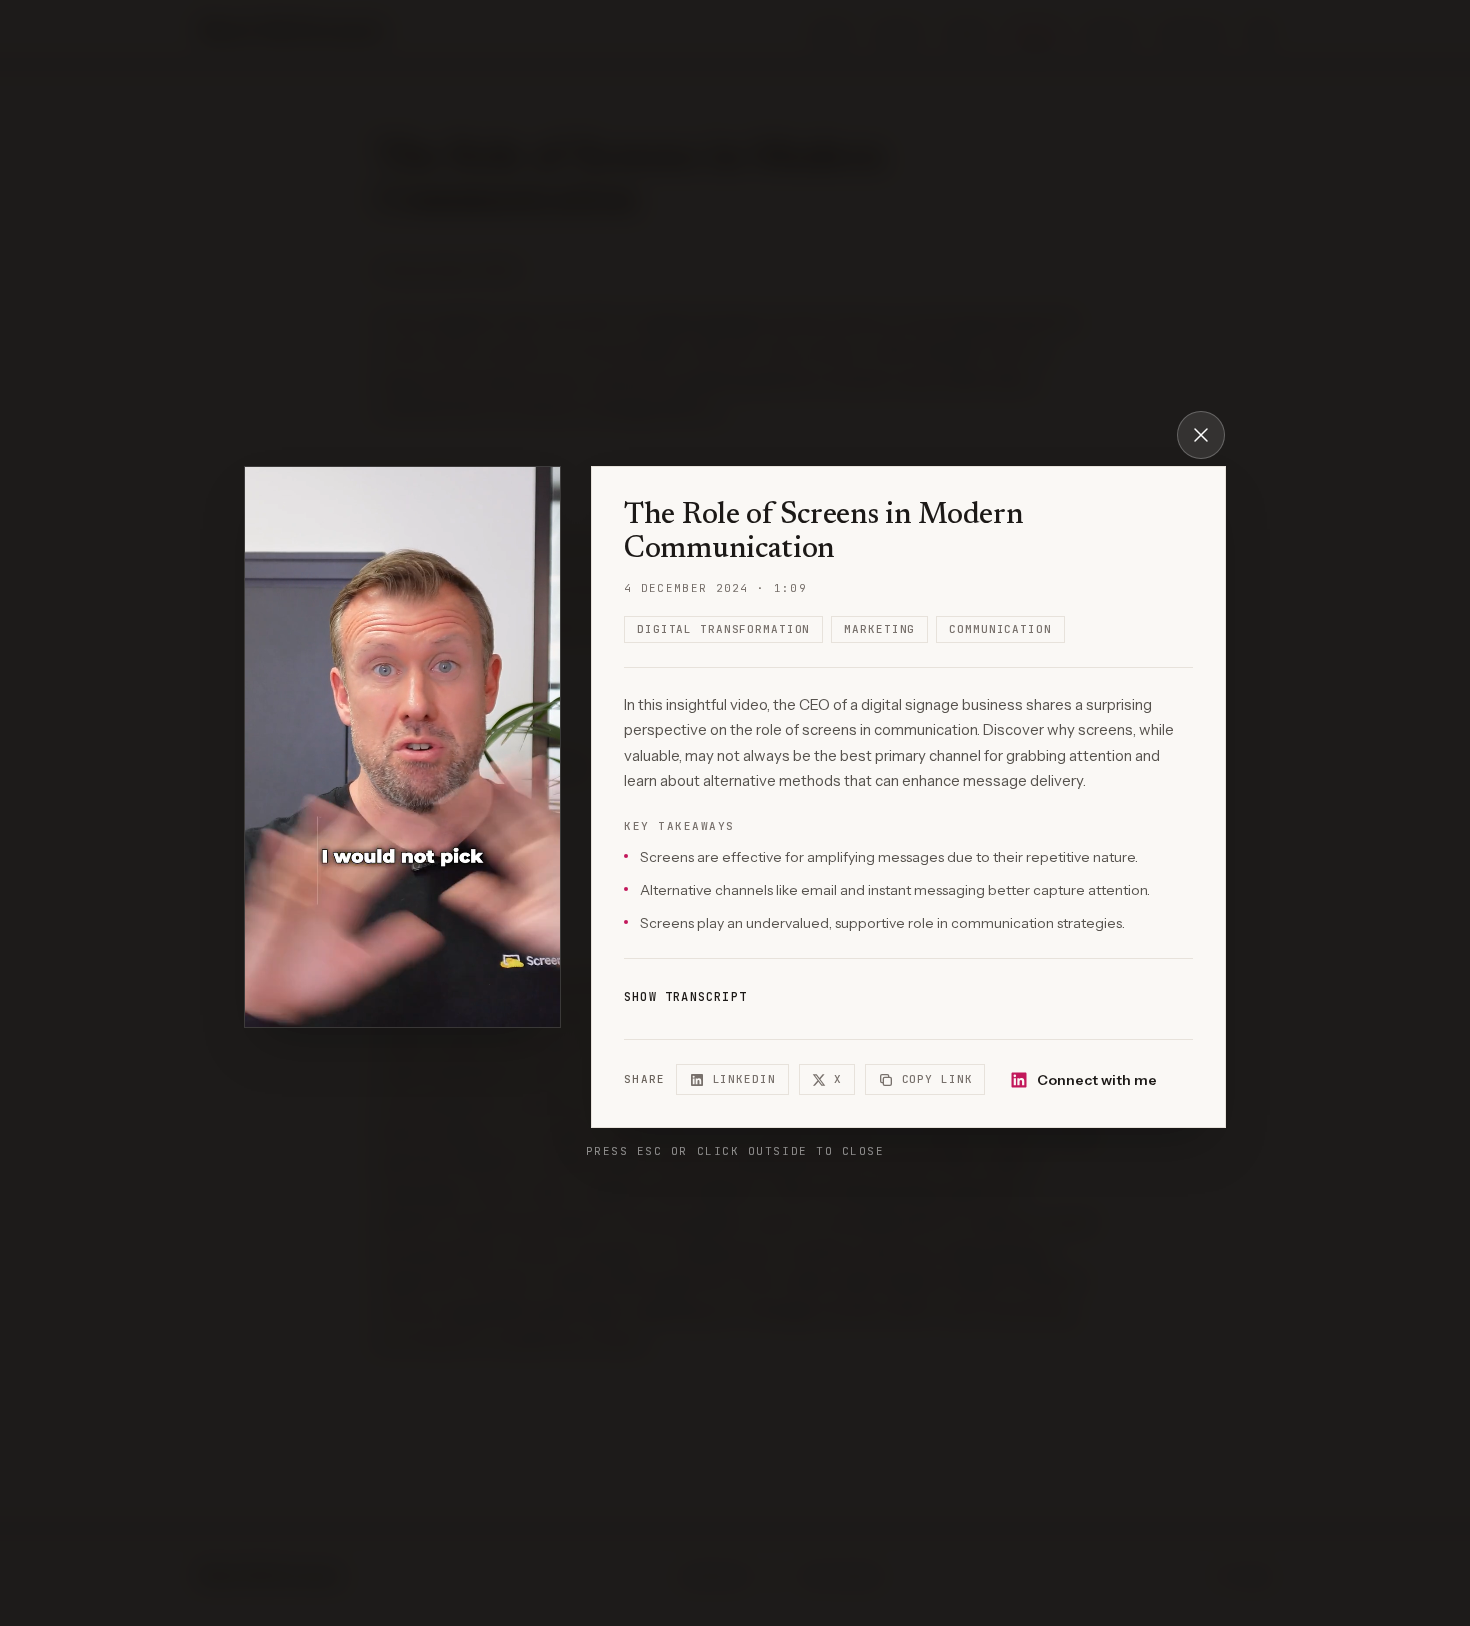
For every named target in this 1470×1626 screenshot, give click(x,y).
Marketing (879, 629)
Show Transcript (685, 997)
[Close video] (1201, 435)
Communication (1000, 629)
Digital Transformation (723, 629)
